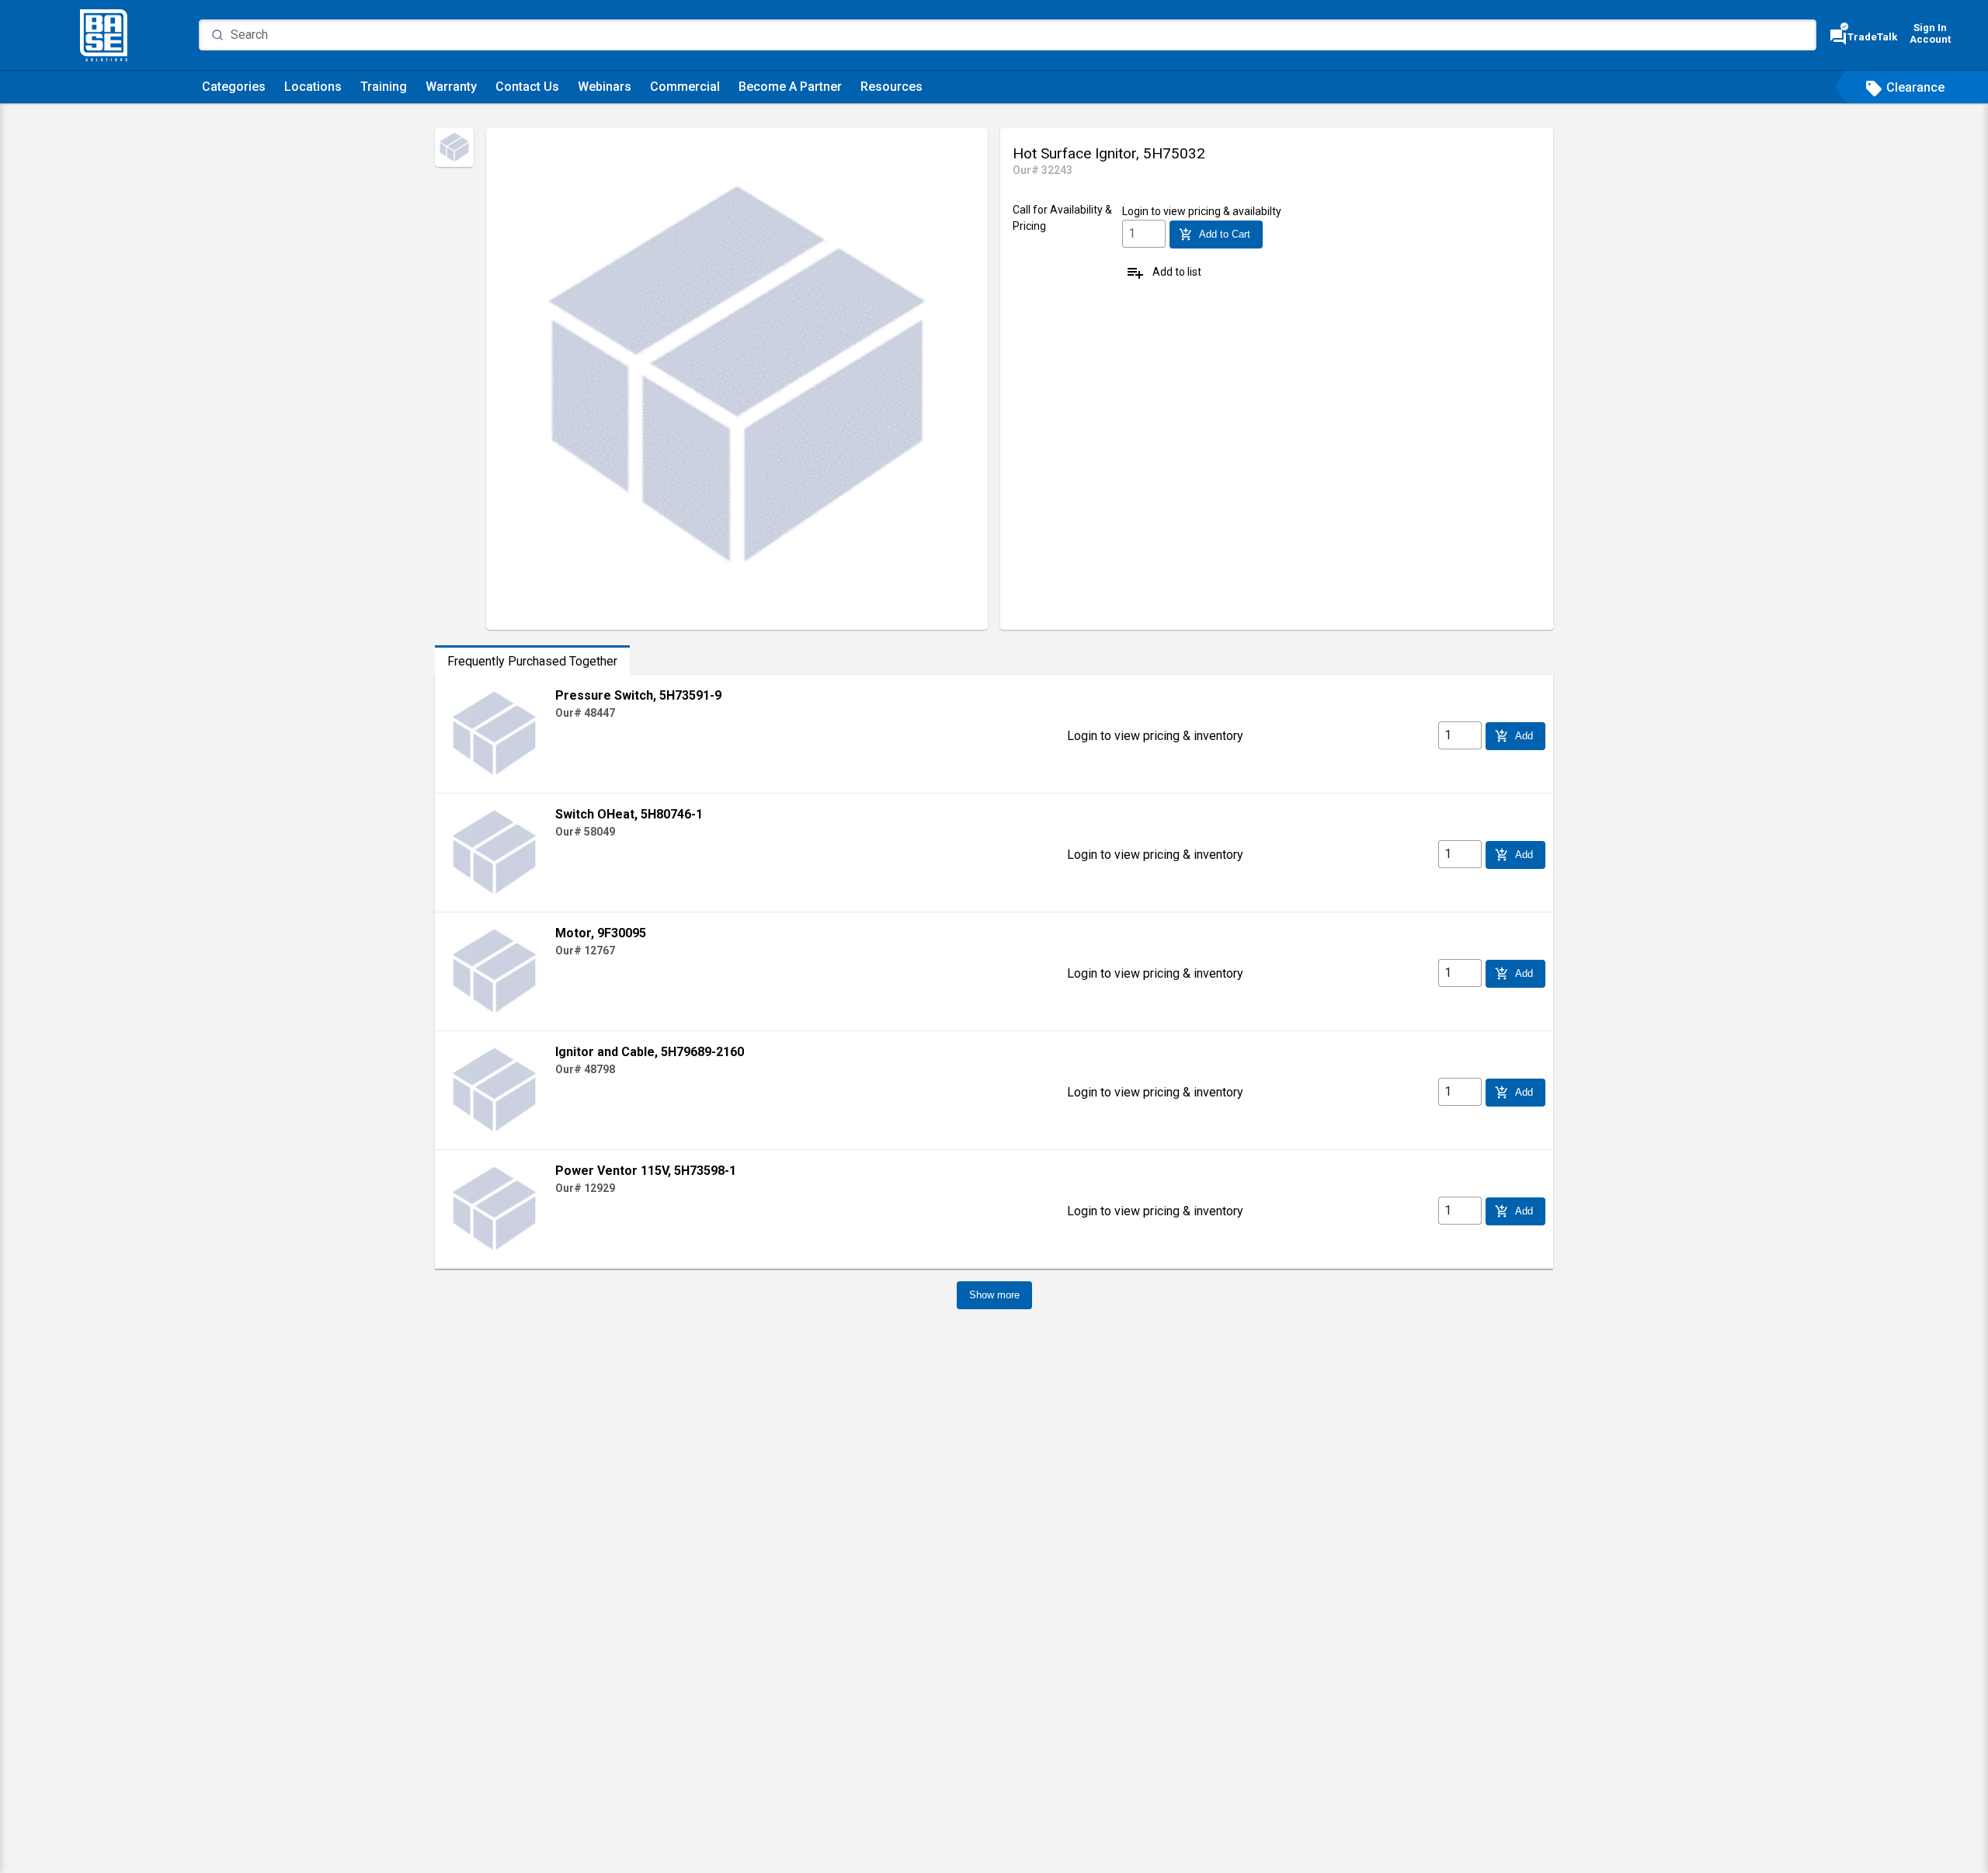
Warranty (451, 87)
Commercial (685, 87)
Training (384, 87)
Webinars (605, 87)
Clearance (1905, 87)
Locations (313, 87)
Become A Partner (790, 87)
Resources (891, 87)
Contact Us (527, 87)
